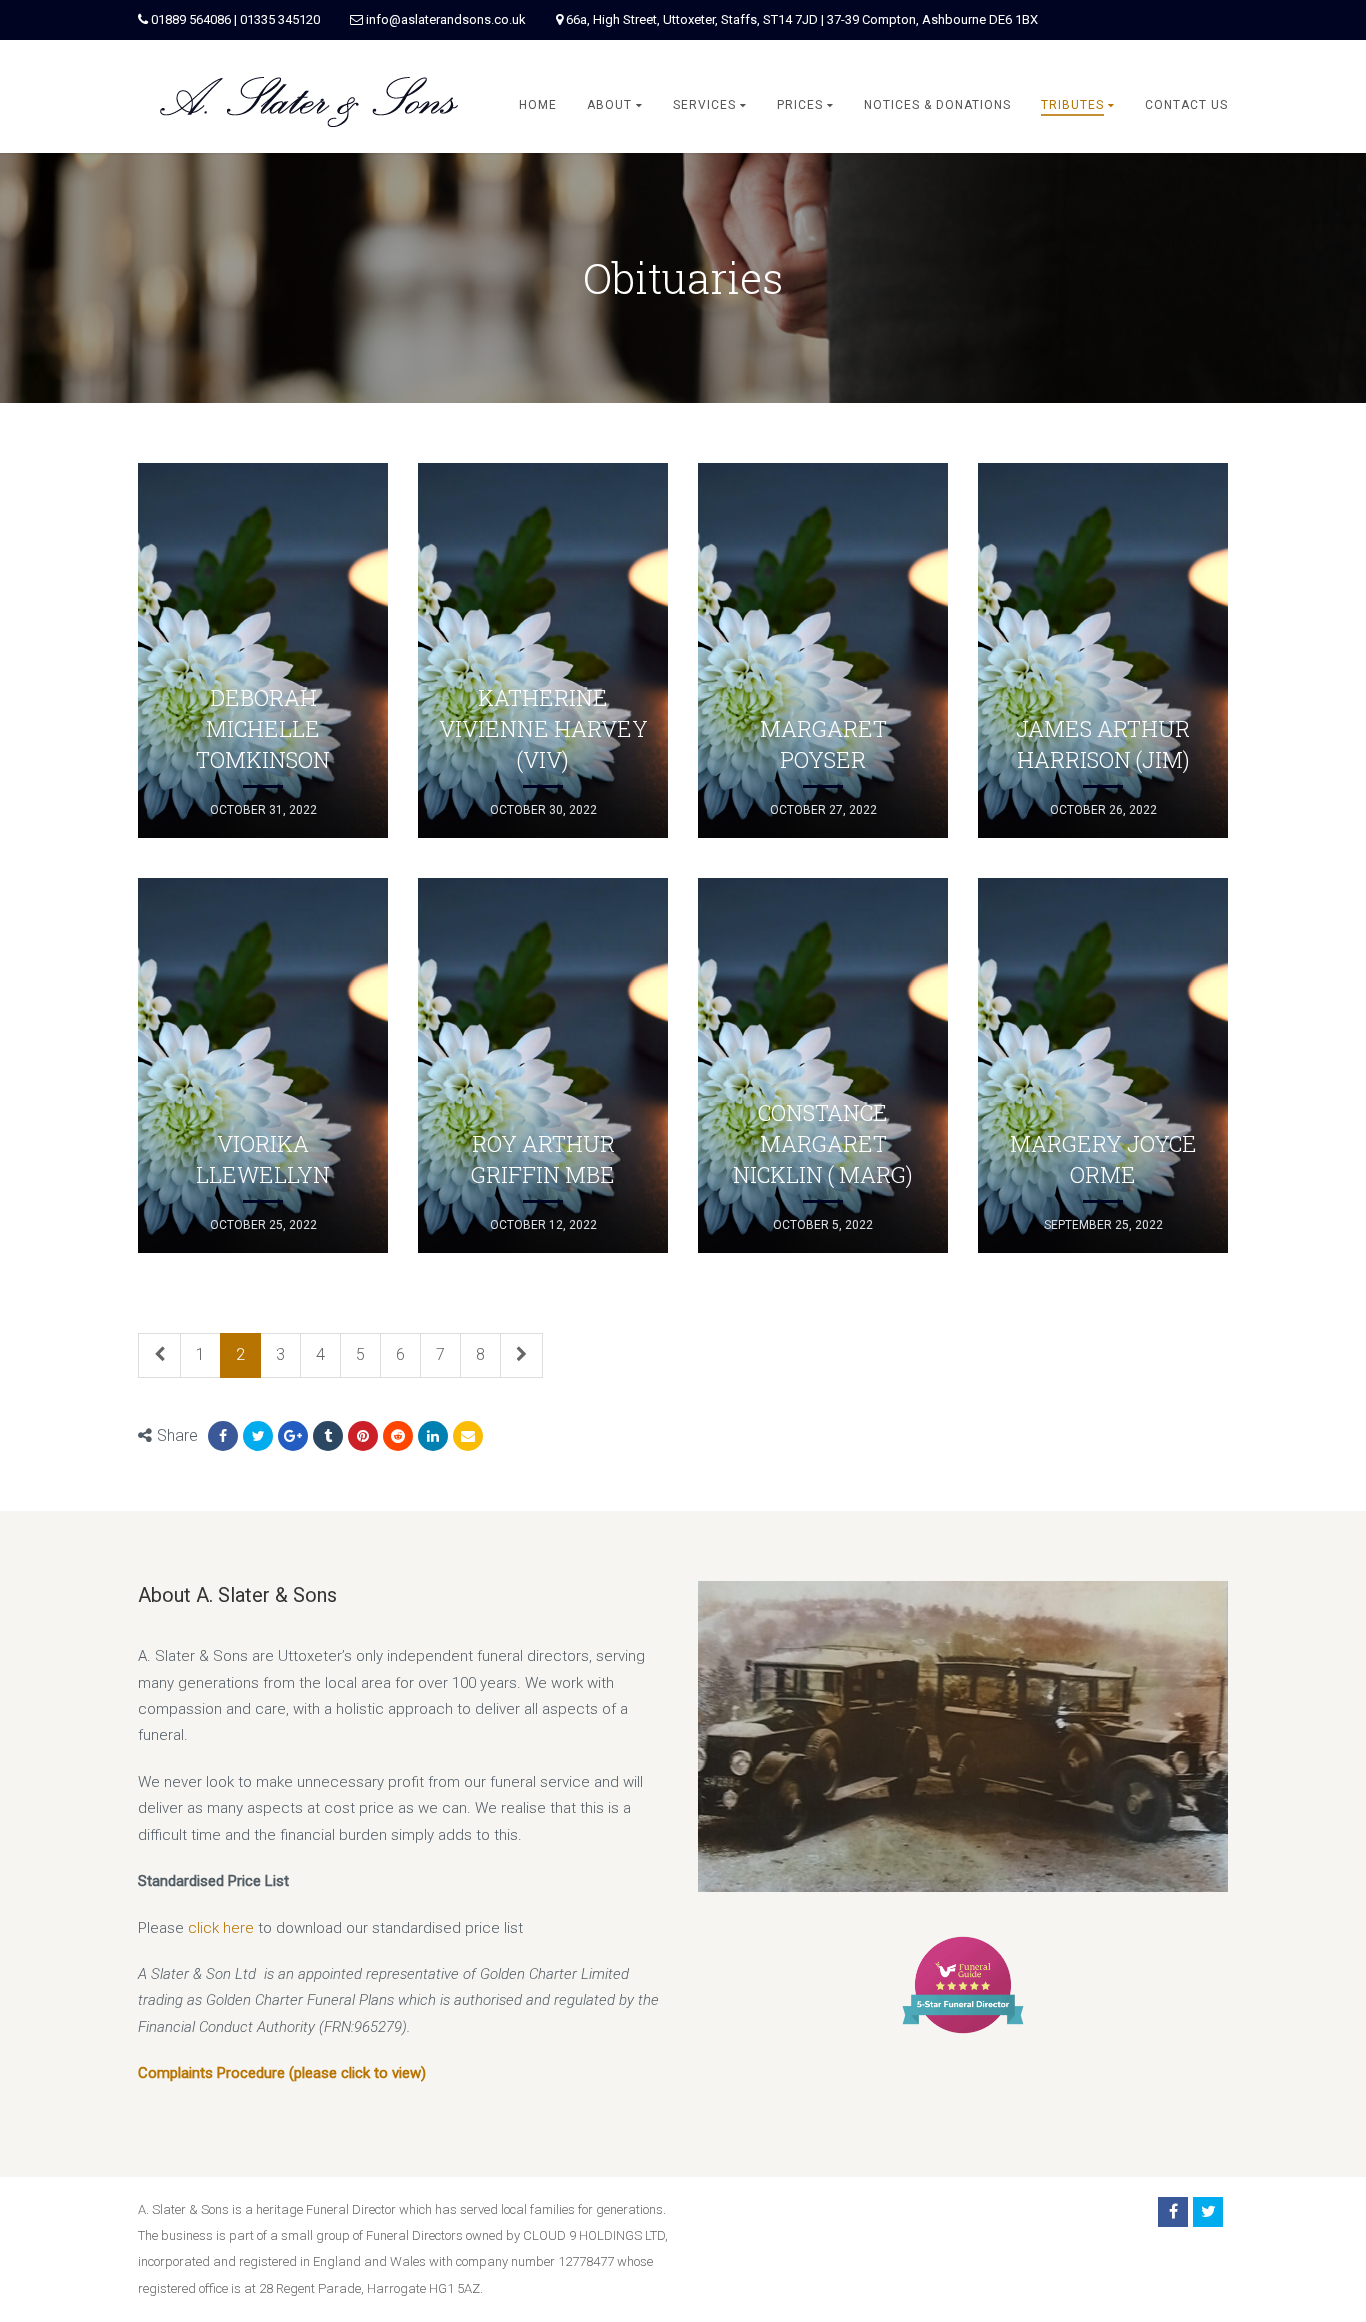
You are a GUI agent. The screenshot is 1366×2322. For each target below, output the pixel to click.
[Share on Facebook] (223, 1436)
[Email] (468, 1436)
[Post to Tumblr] (328, 1436)
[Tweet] (258, 1436)
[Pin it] (363, 1436)
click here (221, 1928)
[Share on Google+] (293, 1436)
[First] (159, 1355)
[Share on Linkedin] (398, 1436)
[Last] (521, 1355)
